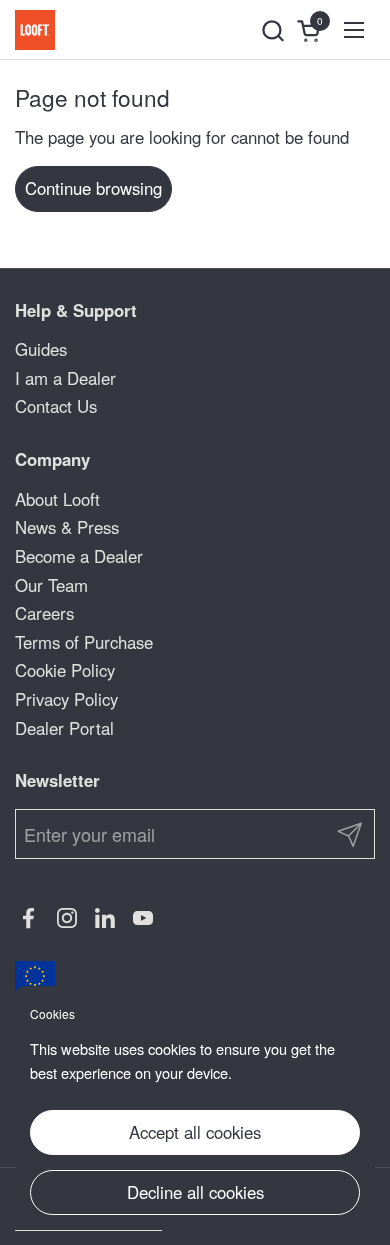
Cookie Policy (65, 670)
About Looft (57, 499)
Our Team (51, 585)
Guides (41, 349)
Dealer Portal (64, 728)
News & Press (67, 527)
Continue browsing (93, 188)
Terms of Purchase (84, 642)
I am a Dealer (65, 378)
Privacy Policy (66, 699)
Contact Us (56, 406)
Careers (44, 613)
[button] (272, 30)
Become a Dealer (79, 556)
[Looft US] (35, 30)
